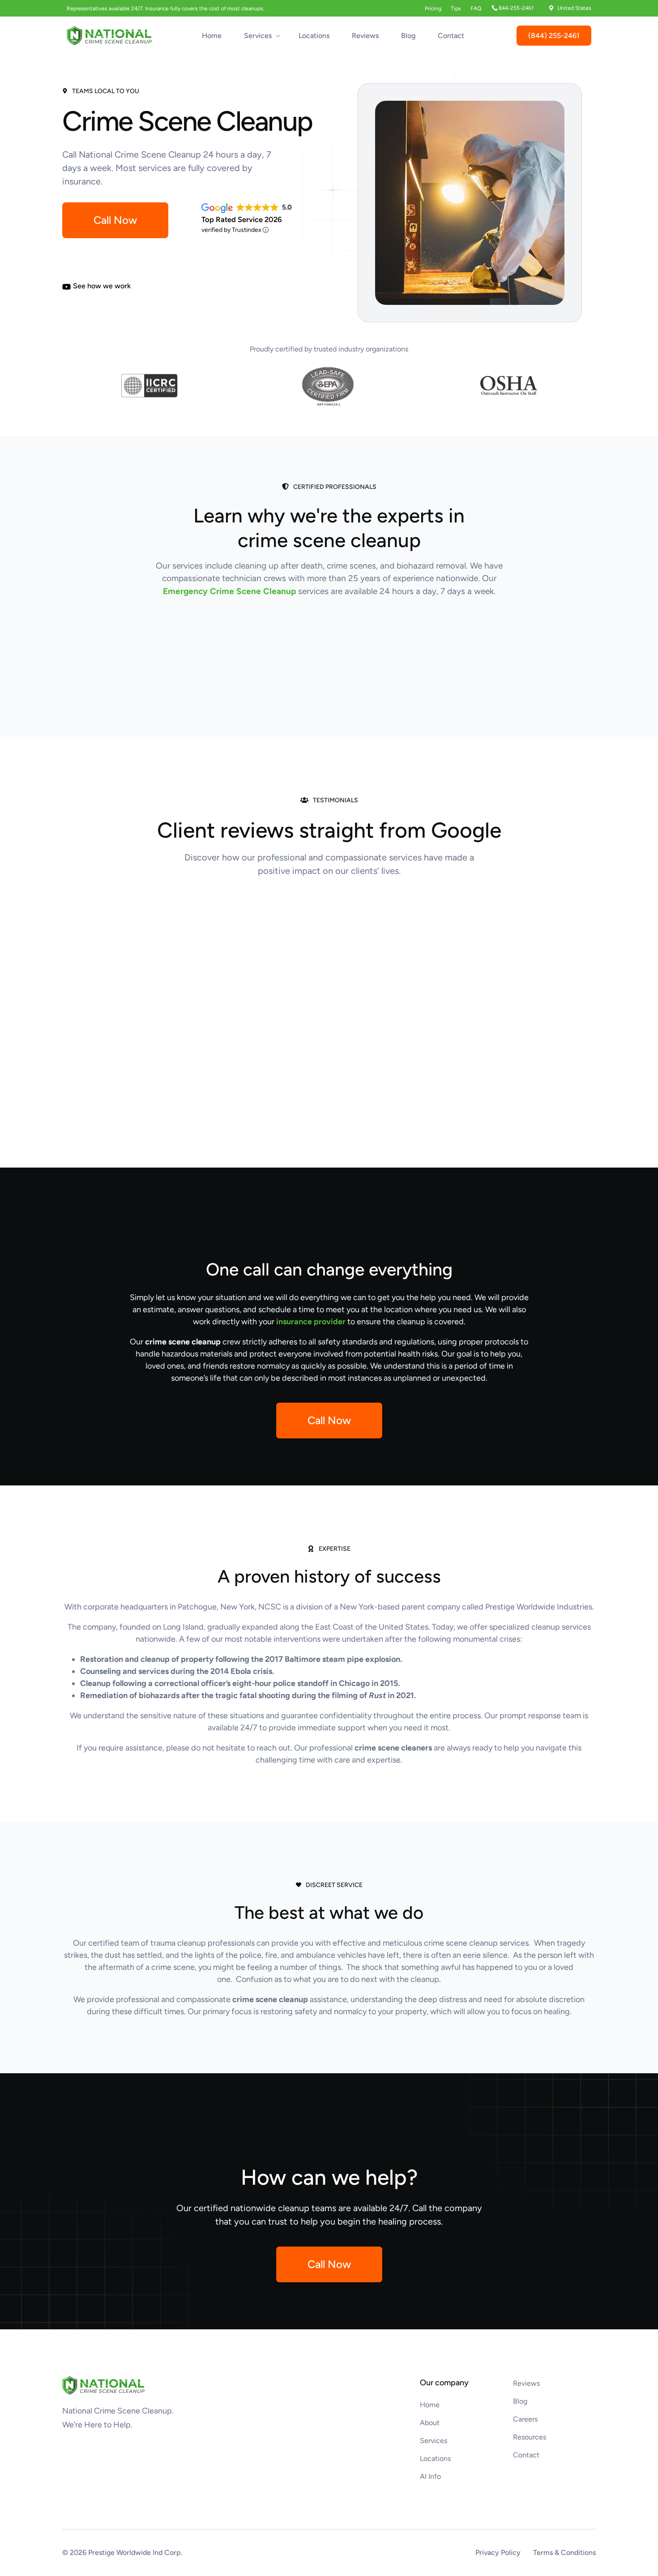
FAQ (476, 9)
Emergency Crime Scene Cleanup (229, 591)
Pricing (433, 9)
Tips (456, 9)
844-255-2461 (516, 8)
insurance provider (311, 1322)
